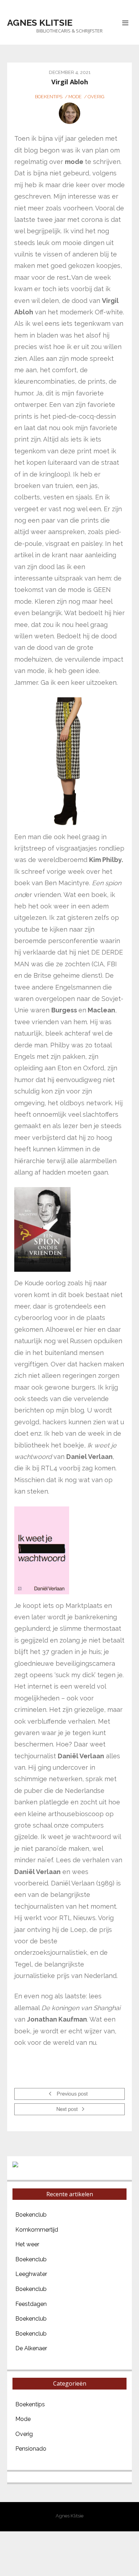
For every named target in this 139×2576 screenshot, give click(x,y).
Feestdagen (31, 2304)
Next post (68, 2110)
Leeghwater (31, 2274)
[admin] (69, 113)
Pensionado (31, 2449)
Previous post (71, 2094)
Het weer (27, 2244)
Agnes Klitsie (40, 23)
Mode (75, 97)
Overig (96, 97)
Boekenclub (31, 2215)
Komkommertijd (37, 2230)
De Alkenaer (31, 2348)
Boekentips (49, 97)
